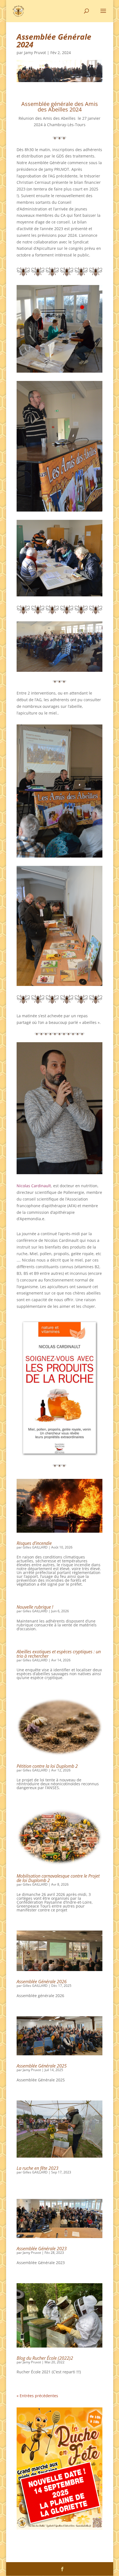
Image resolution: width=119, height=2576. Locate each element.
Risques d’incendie (34, 1543)
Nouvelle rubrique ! (35, 1607)
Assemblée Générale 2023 (42, 2249)
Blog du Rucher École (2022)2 (45, 2358)
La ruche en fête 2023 (37, 2168)
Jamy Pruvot (35, 53)
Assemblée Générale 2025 (42, 2066)
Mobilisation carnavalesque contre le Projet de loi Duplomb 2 (58, 1878)
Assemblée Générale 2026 (42, 1982)
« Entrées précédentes (37, 2396)
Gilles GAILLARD (35, 1547)
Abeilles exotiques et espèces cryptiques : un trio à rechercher (59, 1654)
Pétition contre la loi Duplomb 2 (47, 1766)
